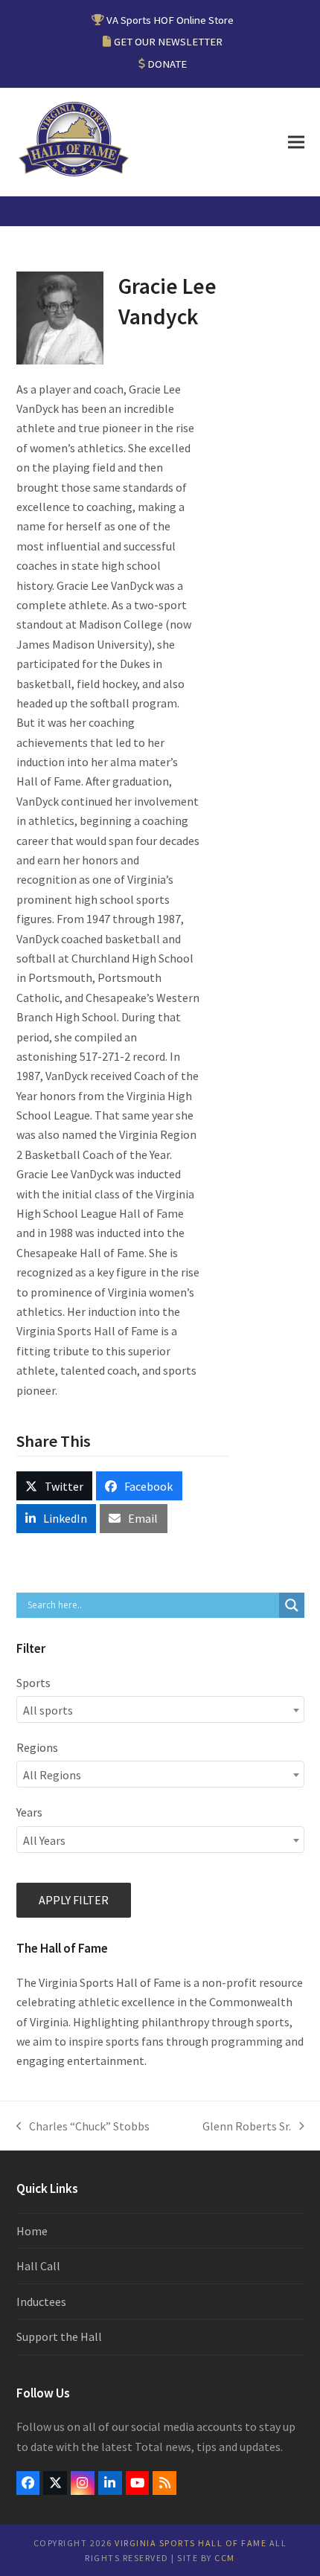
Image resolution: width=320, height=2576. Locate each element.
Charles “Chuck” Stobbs (83, 2127)
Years (29, 1812)
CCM (225, 2558)
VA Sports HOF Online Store (170, 20)
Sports (33, 1683)
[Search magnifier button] (292, 1605)
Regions (37, 1747)
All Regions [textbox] (52, 1775)
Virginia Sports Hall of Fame (191, 2543)
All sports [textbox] (48, 1710)
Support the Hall (59, 2336)
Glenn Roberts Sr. (247, 2127)
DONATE (167, 64)
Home (32, 2231)
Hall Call (38, 2266)
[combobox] (160, 1709)
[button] (296, 142)
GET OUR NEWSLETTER (168, 41)
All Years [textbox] (44, 1840)
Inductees (41, 2302)
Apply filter (74, 1900)
